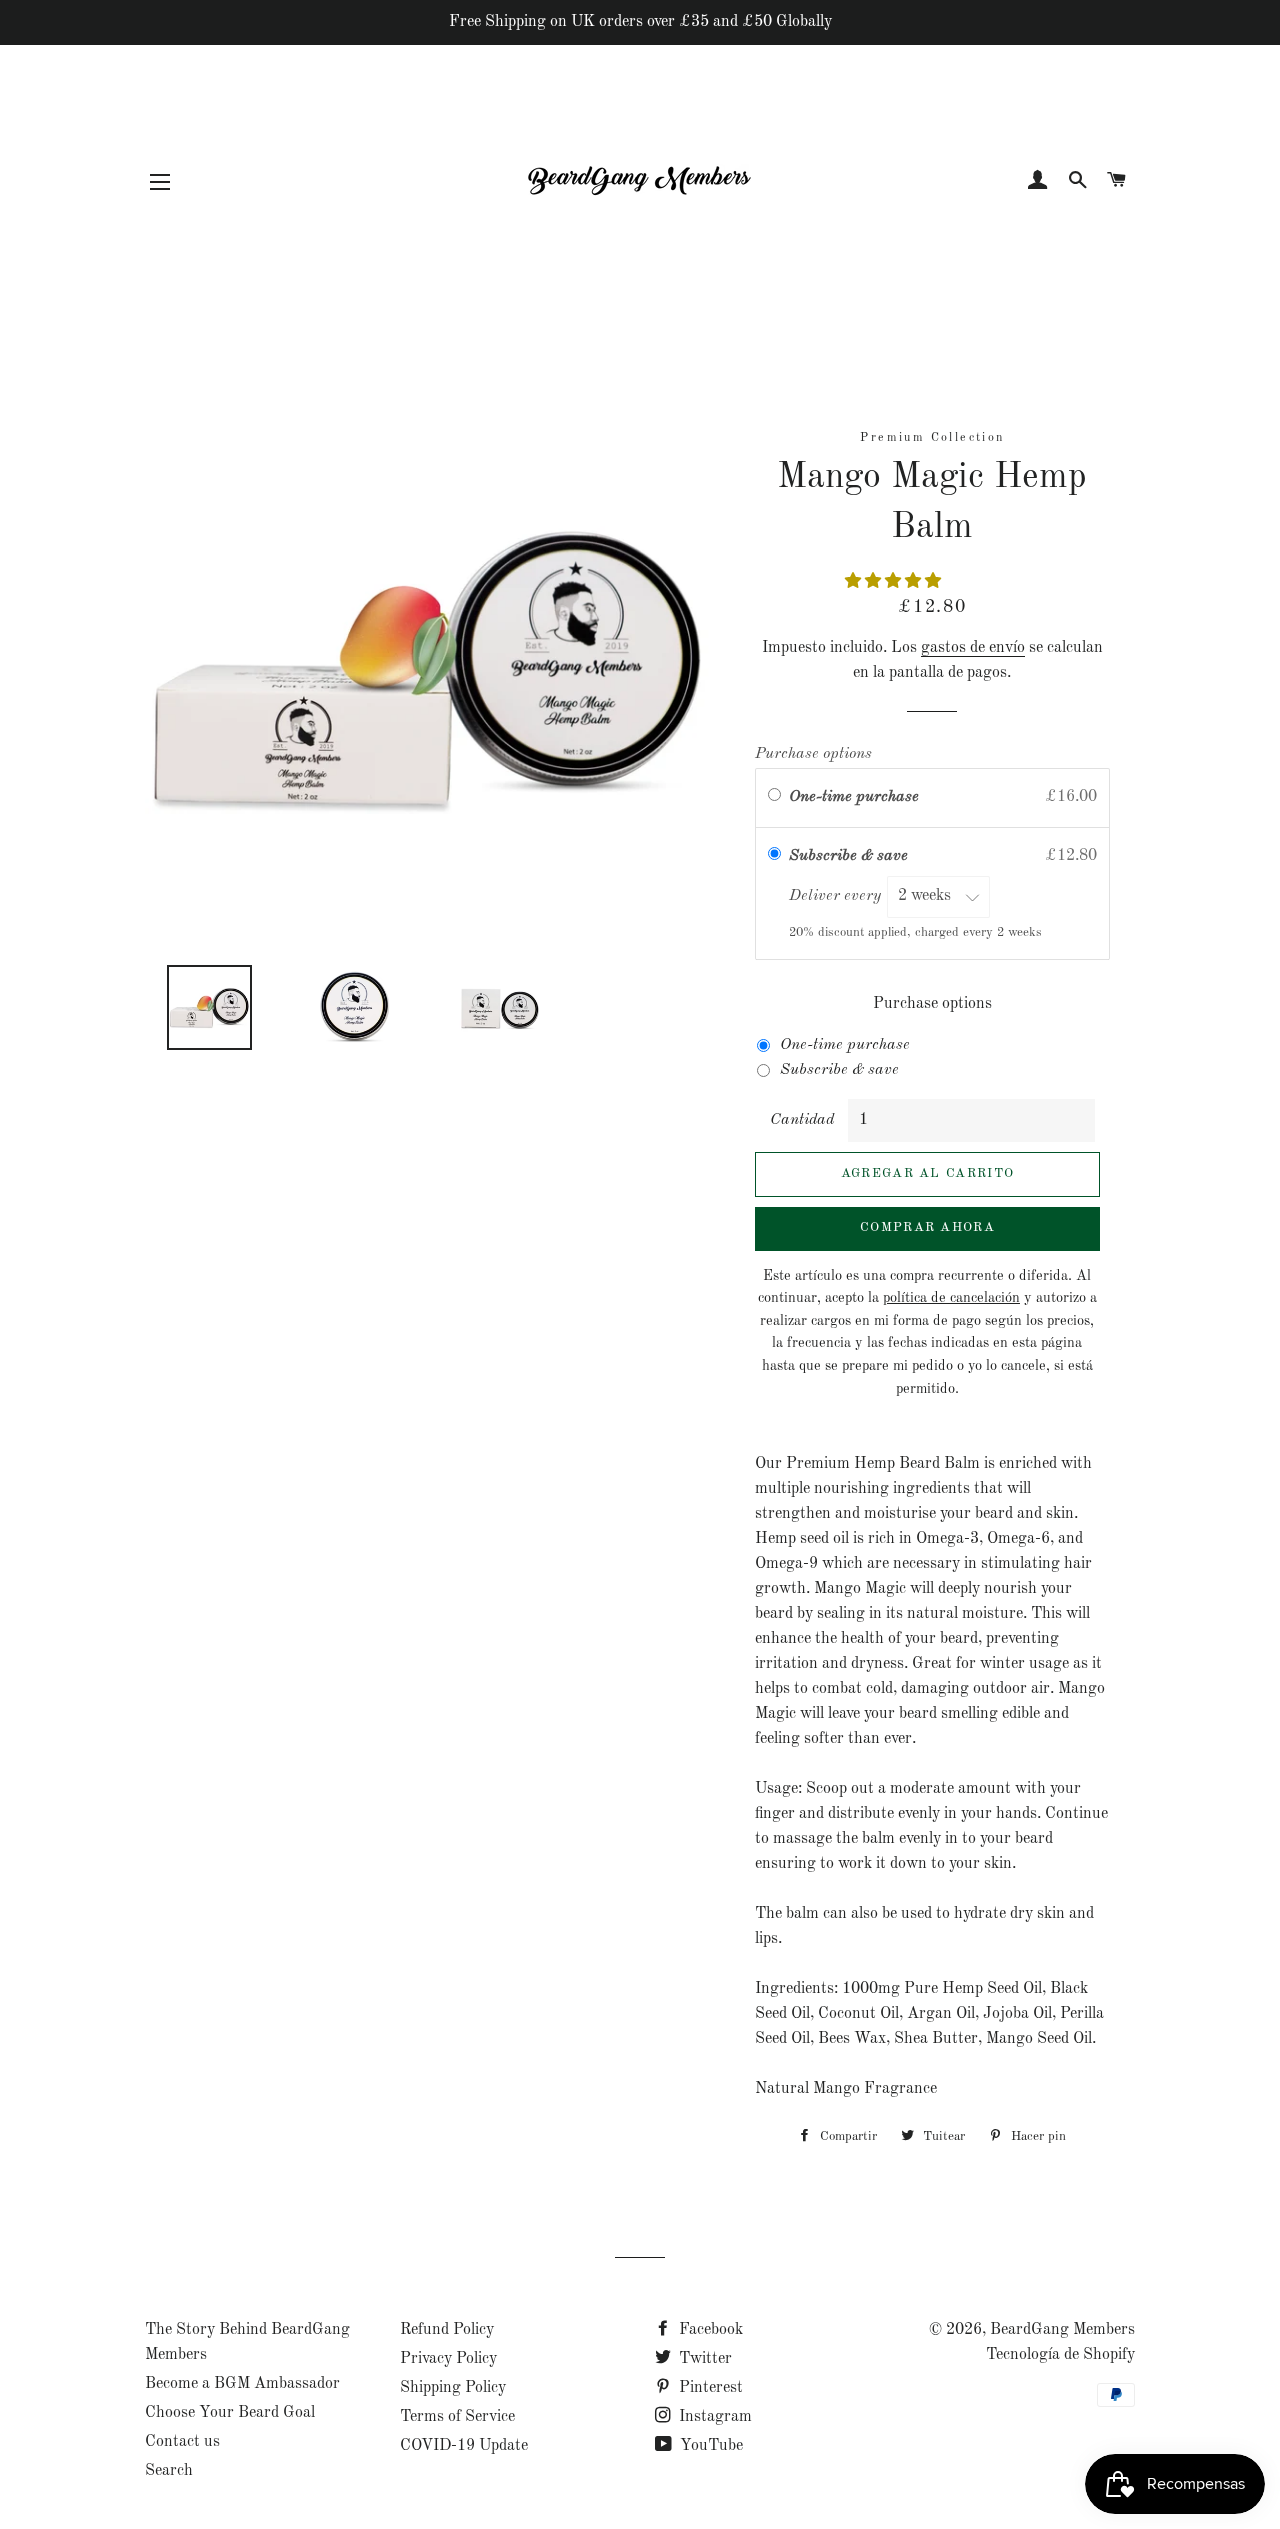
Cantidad (802, 1120)
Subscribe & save (850, 856)
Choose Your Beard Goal (230, 2413)
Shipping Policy (453, 2388)
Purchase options (813, 754)
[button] (895, 582)
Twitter (703, 2359)
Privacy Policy (448, 2359)
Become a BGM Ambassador (242, 2384)
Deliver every (837, 896)
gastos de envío (973, 648)
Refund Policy (447, 2330)
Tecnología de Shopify (1060, 2355)
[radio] (774, 798)
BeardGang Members (1062, 2330)
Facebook (709, 2330)
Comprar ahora (927, 1227)
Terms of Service (457, 2417)
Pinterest (709, 2388)
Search (169, 2471)
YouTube (709, 2446)
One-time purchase (854, 797)
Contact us (182, 2442)
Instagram (713, 2417)
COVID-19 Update (464, 2446)
